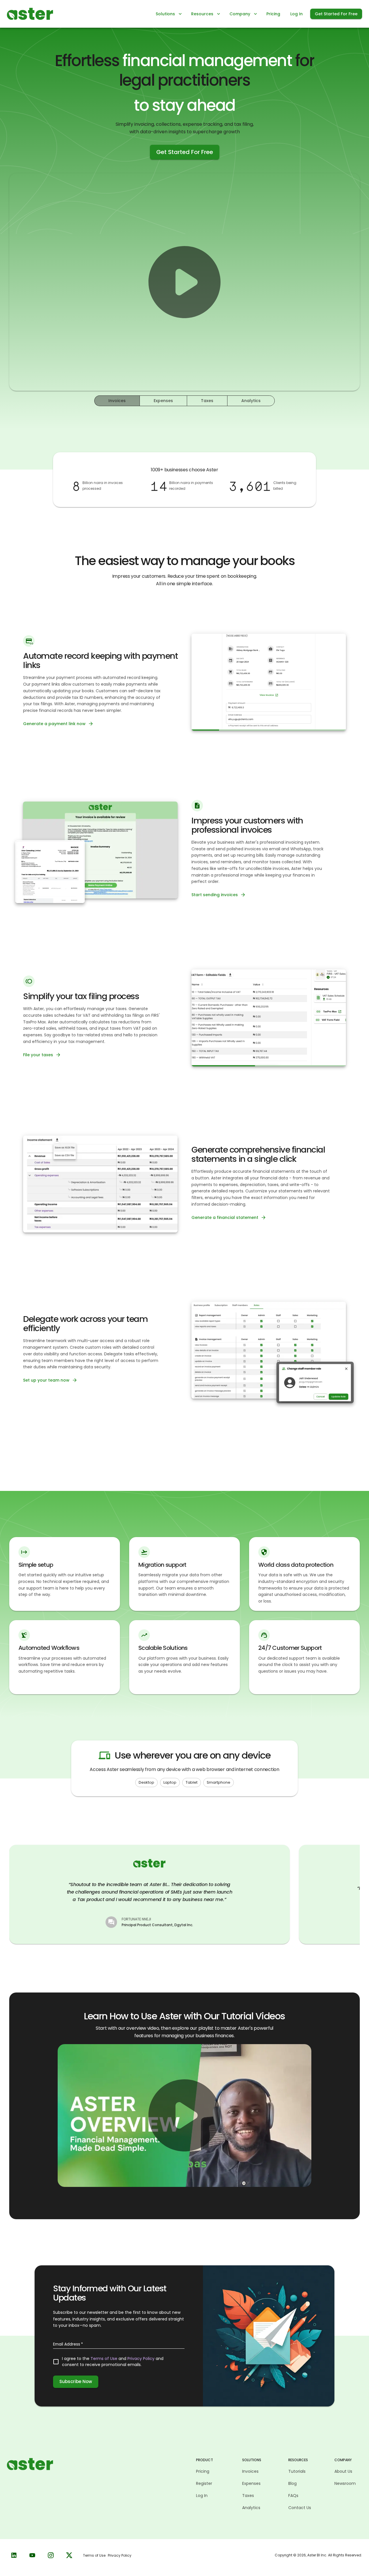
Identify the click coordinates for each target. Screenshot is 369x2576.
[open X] (69, 2555)
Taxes (207, 401)
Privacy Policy (141, 2359)
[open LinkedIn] (14, 2555)
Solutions (165, 14)
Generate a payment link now (54, 724)
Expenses (163, 401)
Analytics (251, 401)
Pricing (273, 14)
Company (240, 14)
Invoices (117, 401)
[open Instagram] (51, 2555)
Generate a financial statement (225, 1217)
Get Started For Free (336, 14)
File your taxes (38, 1055)
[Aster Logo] (30, 13)
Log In (296, 14)
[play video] (184, 282)
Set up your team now (46, 1380)
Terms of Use (104, 2359)
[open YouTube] (32, 2555)
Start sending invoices (215, 895)
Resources (202, 14)
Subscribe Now (76, 2381)
